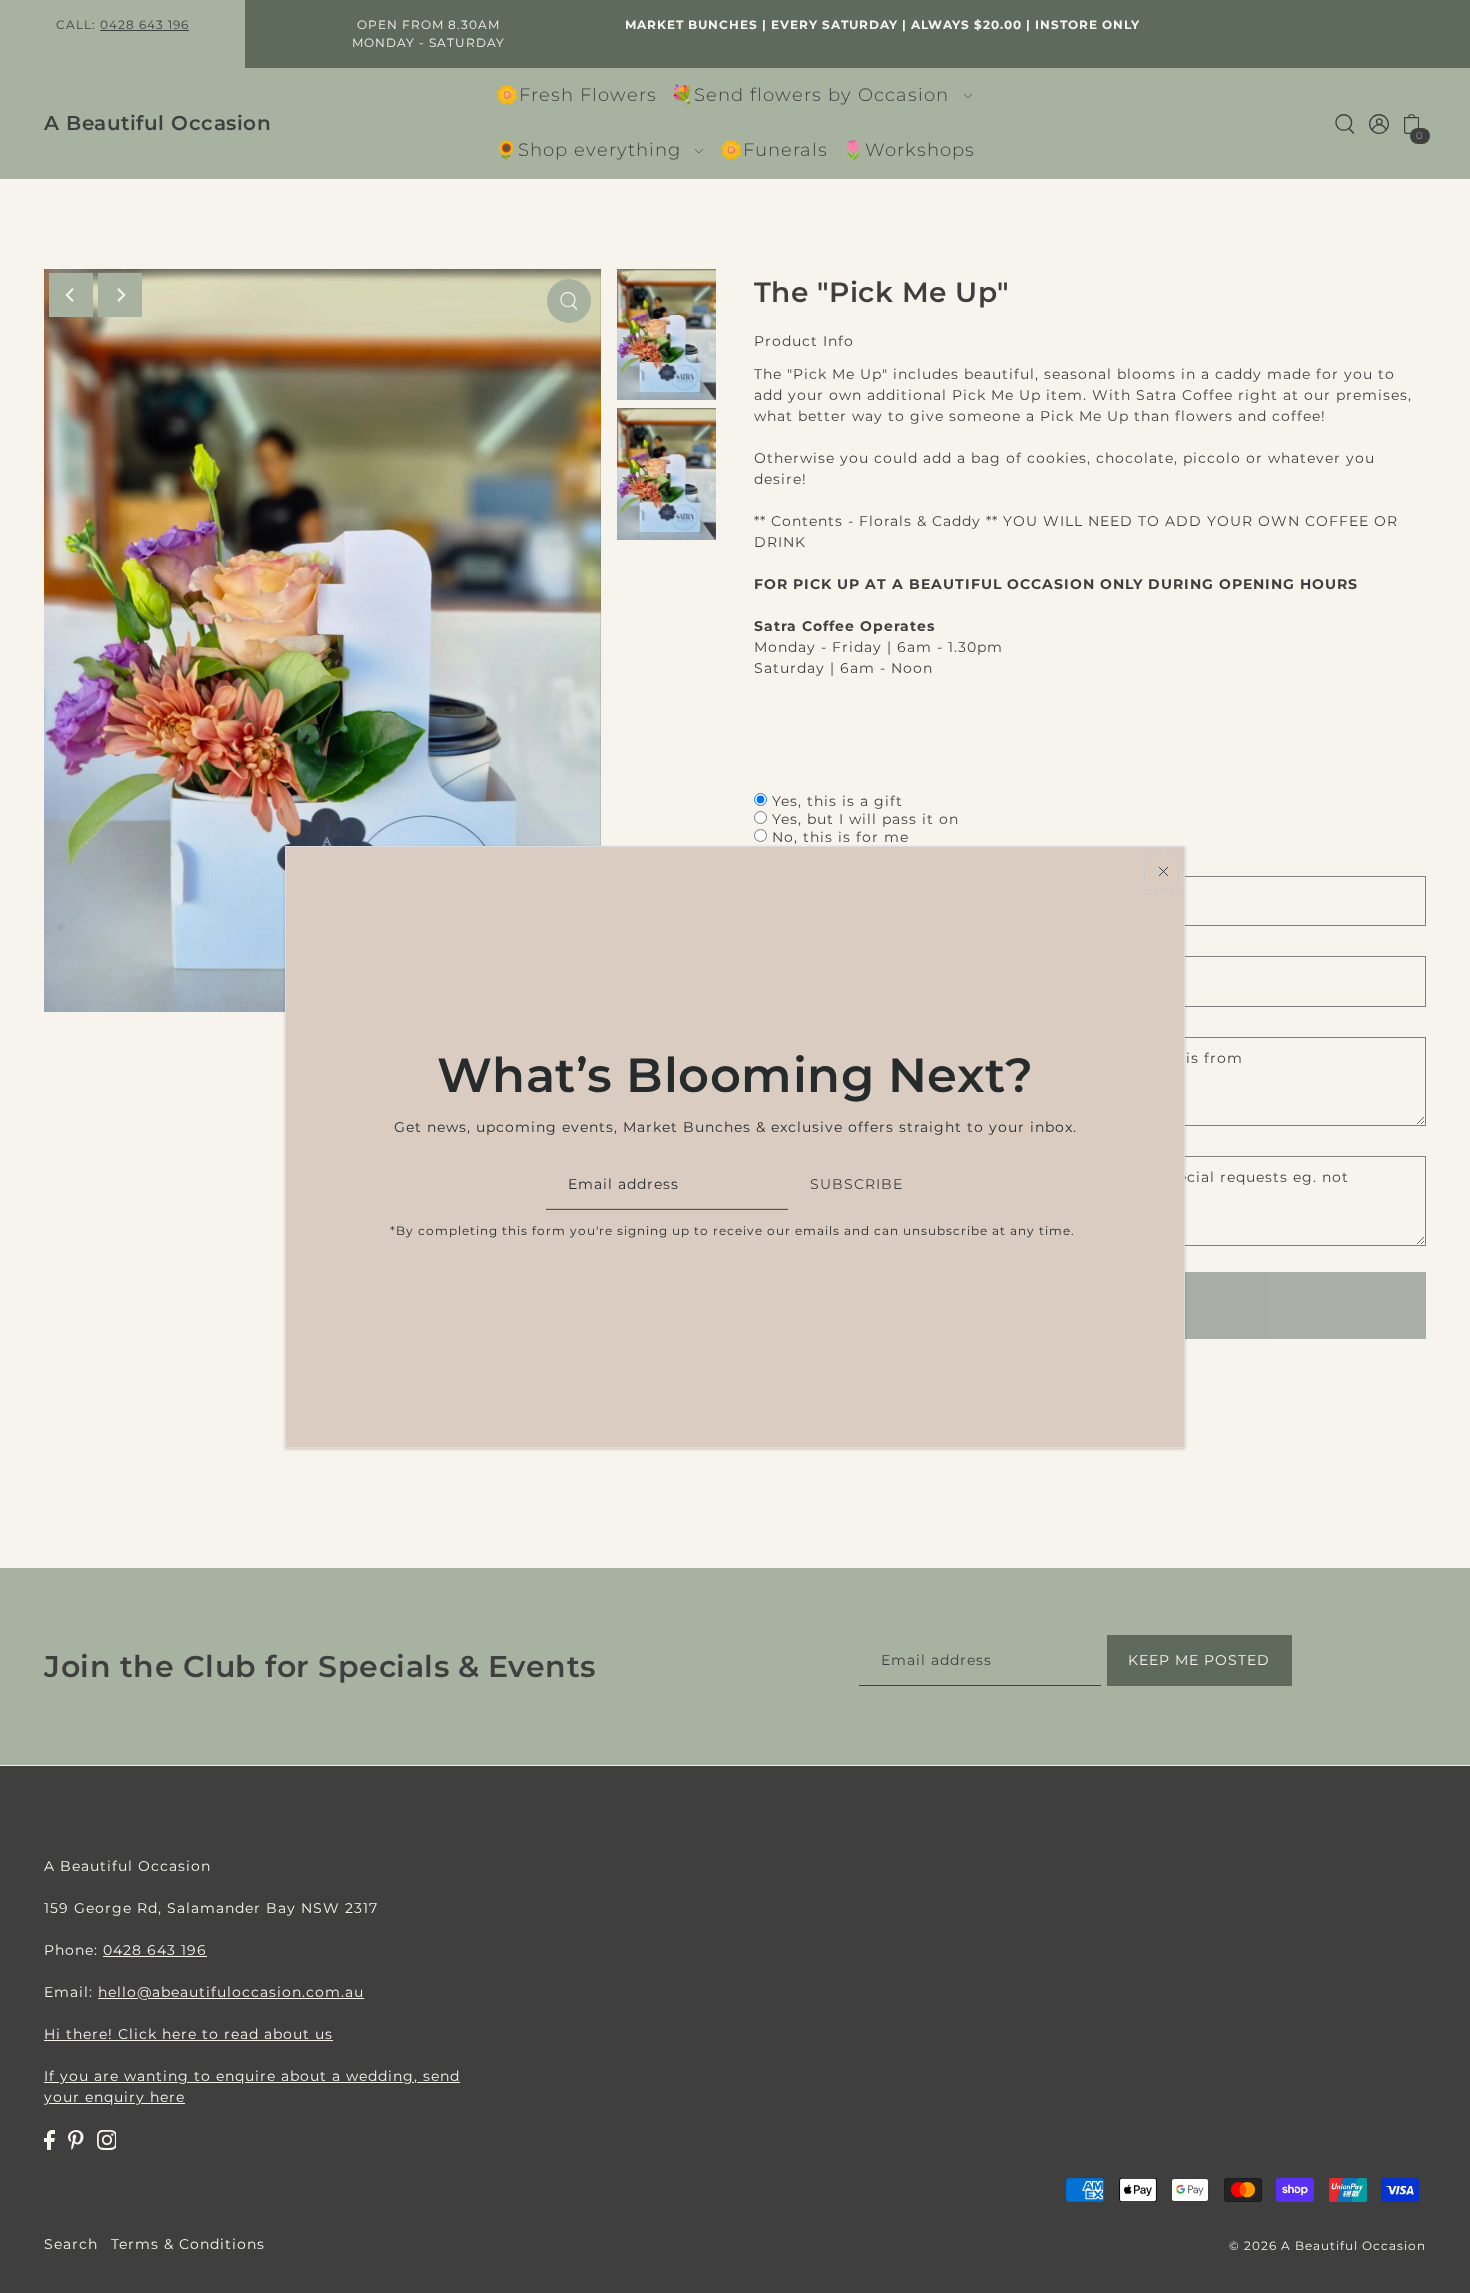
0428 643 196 (144, 24)
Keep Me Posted (1199, 1661)
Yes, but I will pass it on (865, 819)
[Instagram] (107, 2138)
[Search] (1345, 123)
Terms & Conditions (188, 2244)
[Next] (120, 295)
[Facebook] (49, 2138)
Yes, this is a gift (837, 801)
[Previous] (71, 295)
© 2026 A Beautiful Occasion (1327, 2245)
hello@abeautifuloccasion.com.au (231, 1991)
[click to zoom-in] (569, 301)
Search (71, 2244)
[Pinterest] (76, 2138)
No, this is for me (840, 837)
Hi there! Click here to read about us (188, 2033)
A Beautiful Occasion (157, 123)
